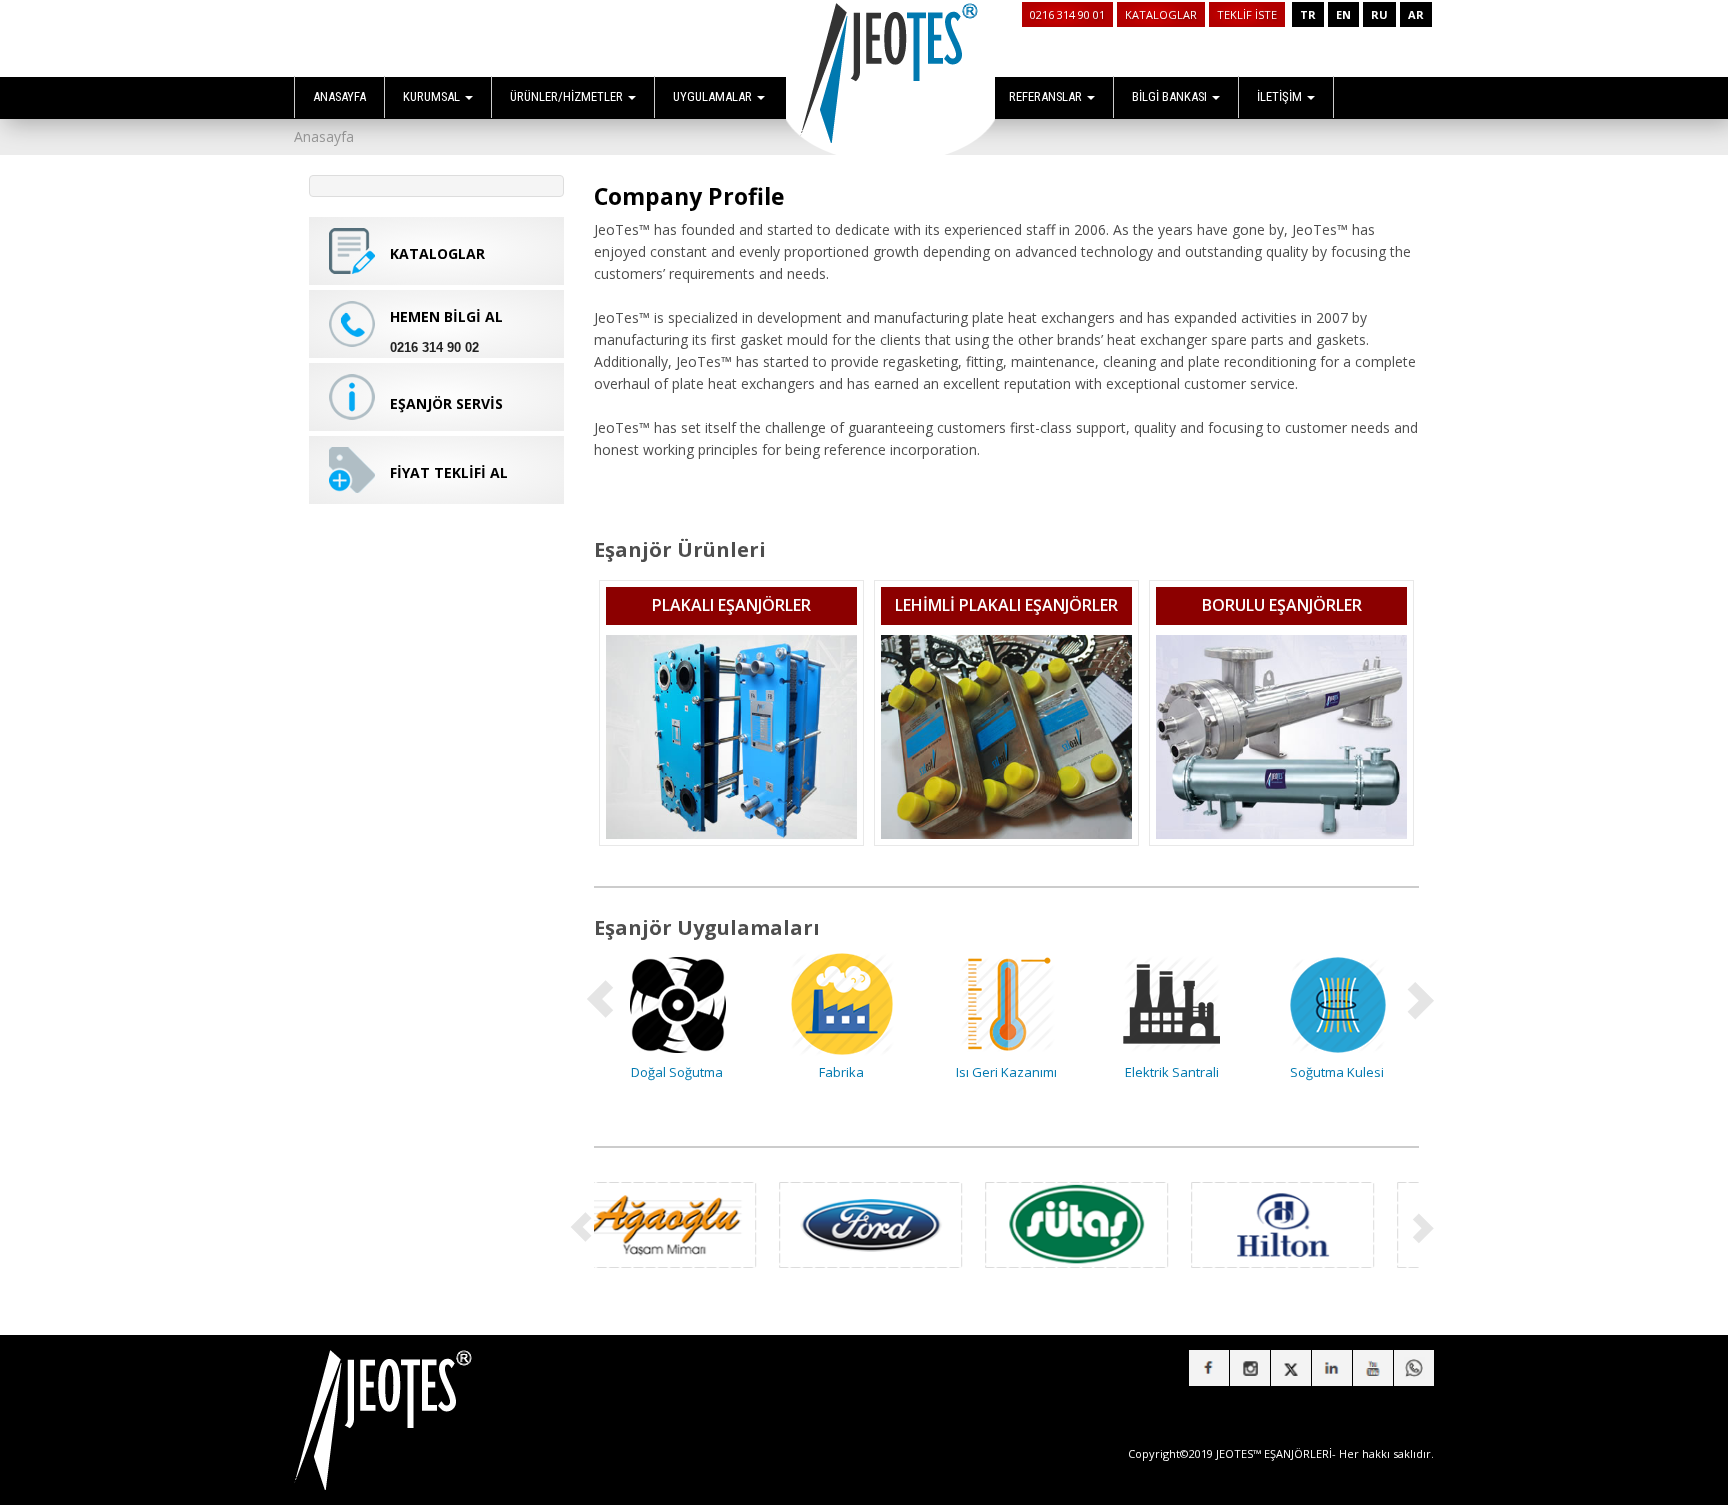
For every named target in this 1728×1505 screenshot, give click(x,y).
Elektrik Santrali (1011, 1072)
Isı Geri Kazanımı (845, 1072)
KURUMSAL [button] (433, 96)
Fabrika (680, 1072)
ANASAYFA (339, 96)
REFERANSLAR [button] (1047, 96)
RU (1379, 14)
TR (1308, 14)
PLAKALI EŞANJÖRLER (731, 605)
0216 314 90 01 (1067, 14)
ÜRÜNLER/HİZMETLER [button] (568, 96)
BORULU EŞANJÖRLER (1282, 605)
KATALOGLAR (1161, 14)
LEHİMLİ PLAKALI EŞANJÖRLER (1006, 605)
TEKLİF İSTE (1247, 14)
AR (1416, 14)
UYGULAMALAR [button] (714, 96)
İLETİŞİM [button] (1281, 96)
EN (1343, 14)
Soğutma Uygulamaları (1340, 1072)
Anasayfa (324, 136)
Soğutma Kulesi (1176, 1072)
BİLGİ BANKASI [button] (1171, 96)
